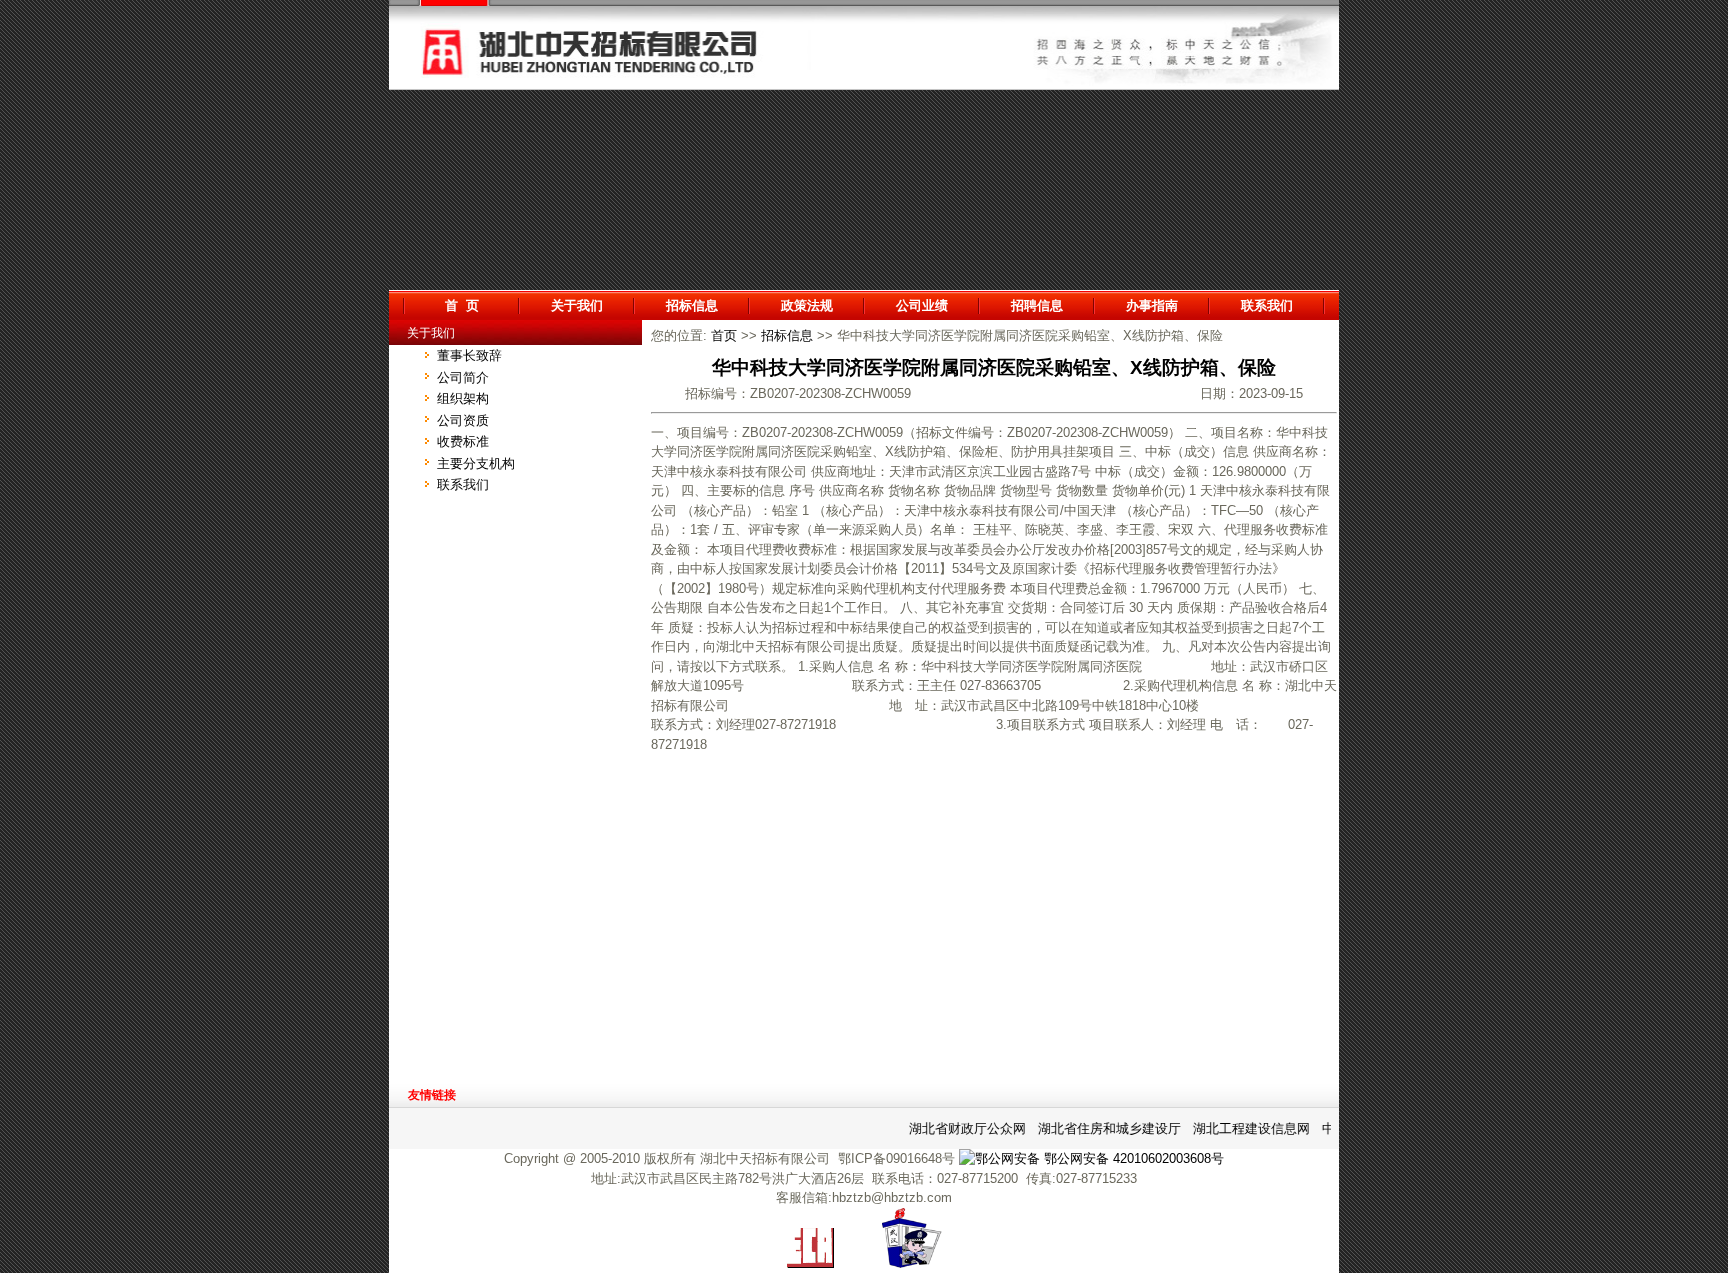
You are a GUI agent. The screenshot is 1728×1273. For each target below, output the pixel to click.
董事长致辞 (469, 355)
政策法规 (807, 305)
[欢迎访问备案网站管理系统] (810, 1263)
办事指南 (1152, 305)
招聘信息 (1037, 305)
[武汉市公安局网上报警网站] (912, 1263)
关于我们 (577, 305)
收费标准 (463, 441)
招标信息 (692, 305)
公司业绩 (922, 305)
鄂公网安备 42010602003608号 (1132, 1158)
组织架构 (463, 398)
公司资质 (463, 420)
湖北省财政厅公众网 (958, 1128)
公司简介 (463, 377)
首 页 (462, 305)
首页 (724, 335)
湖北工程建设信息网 (1242, 1128)
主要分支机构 (476, 463)
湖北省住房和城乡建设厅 (1100, 1128)
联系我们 (1267, 305)
